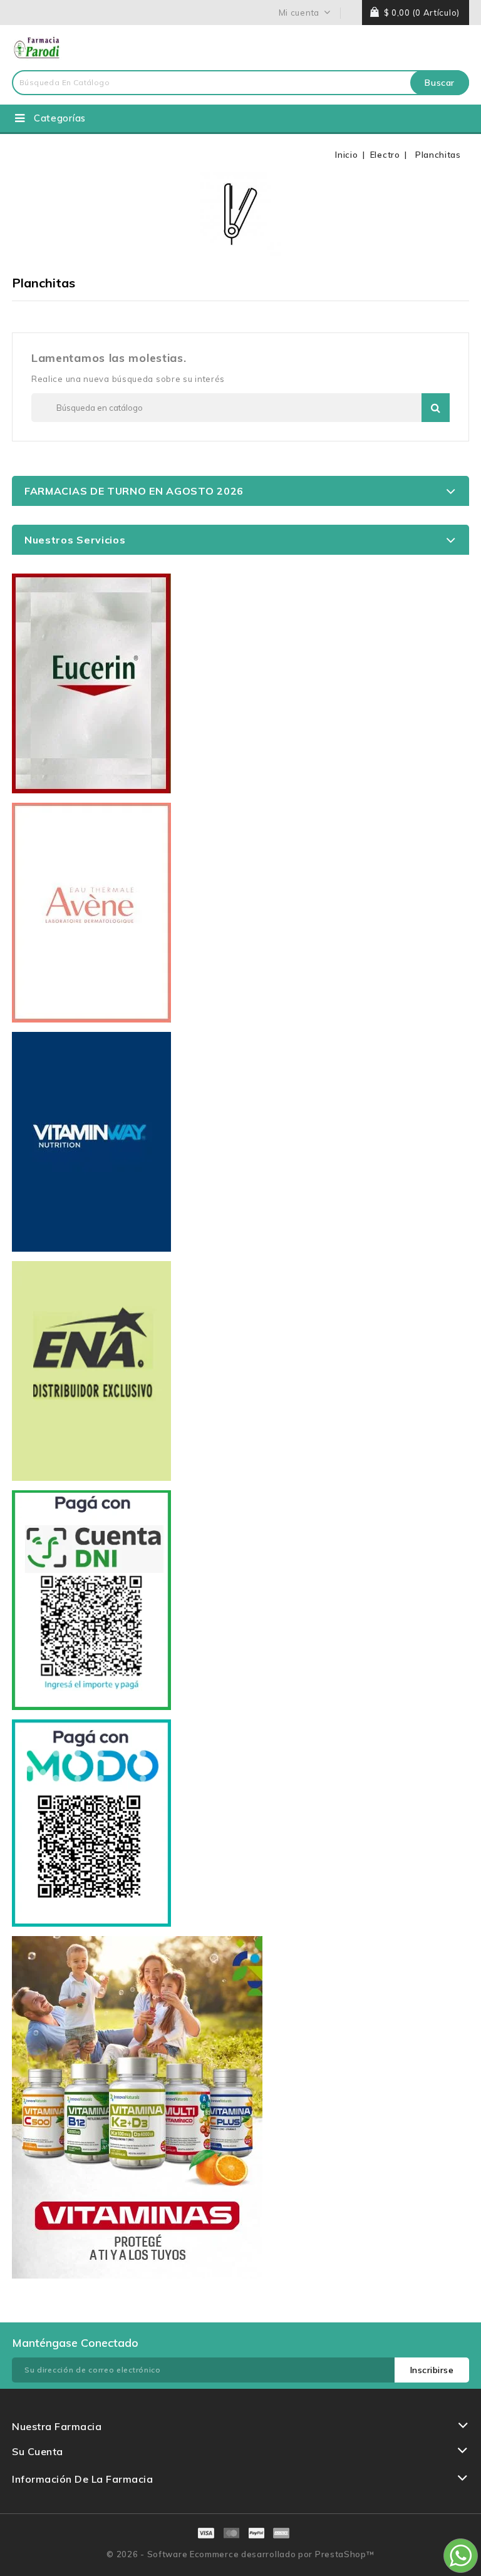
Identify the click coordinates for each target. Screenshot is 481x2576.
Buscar (440, 83)
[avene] (91, 913)
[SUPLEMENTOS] (91, 1142)
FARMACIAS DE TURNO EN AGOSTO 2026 (134, 491)
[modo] (91, 1823)
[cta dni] (91, 1600)
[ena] (91, 1371)
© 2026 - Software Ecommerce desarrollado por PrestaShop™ (240, 2554)
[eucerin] (91, 683)
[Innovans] (137, 2107)
